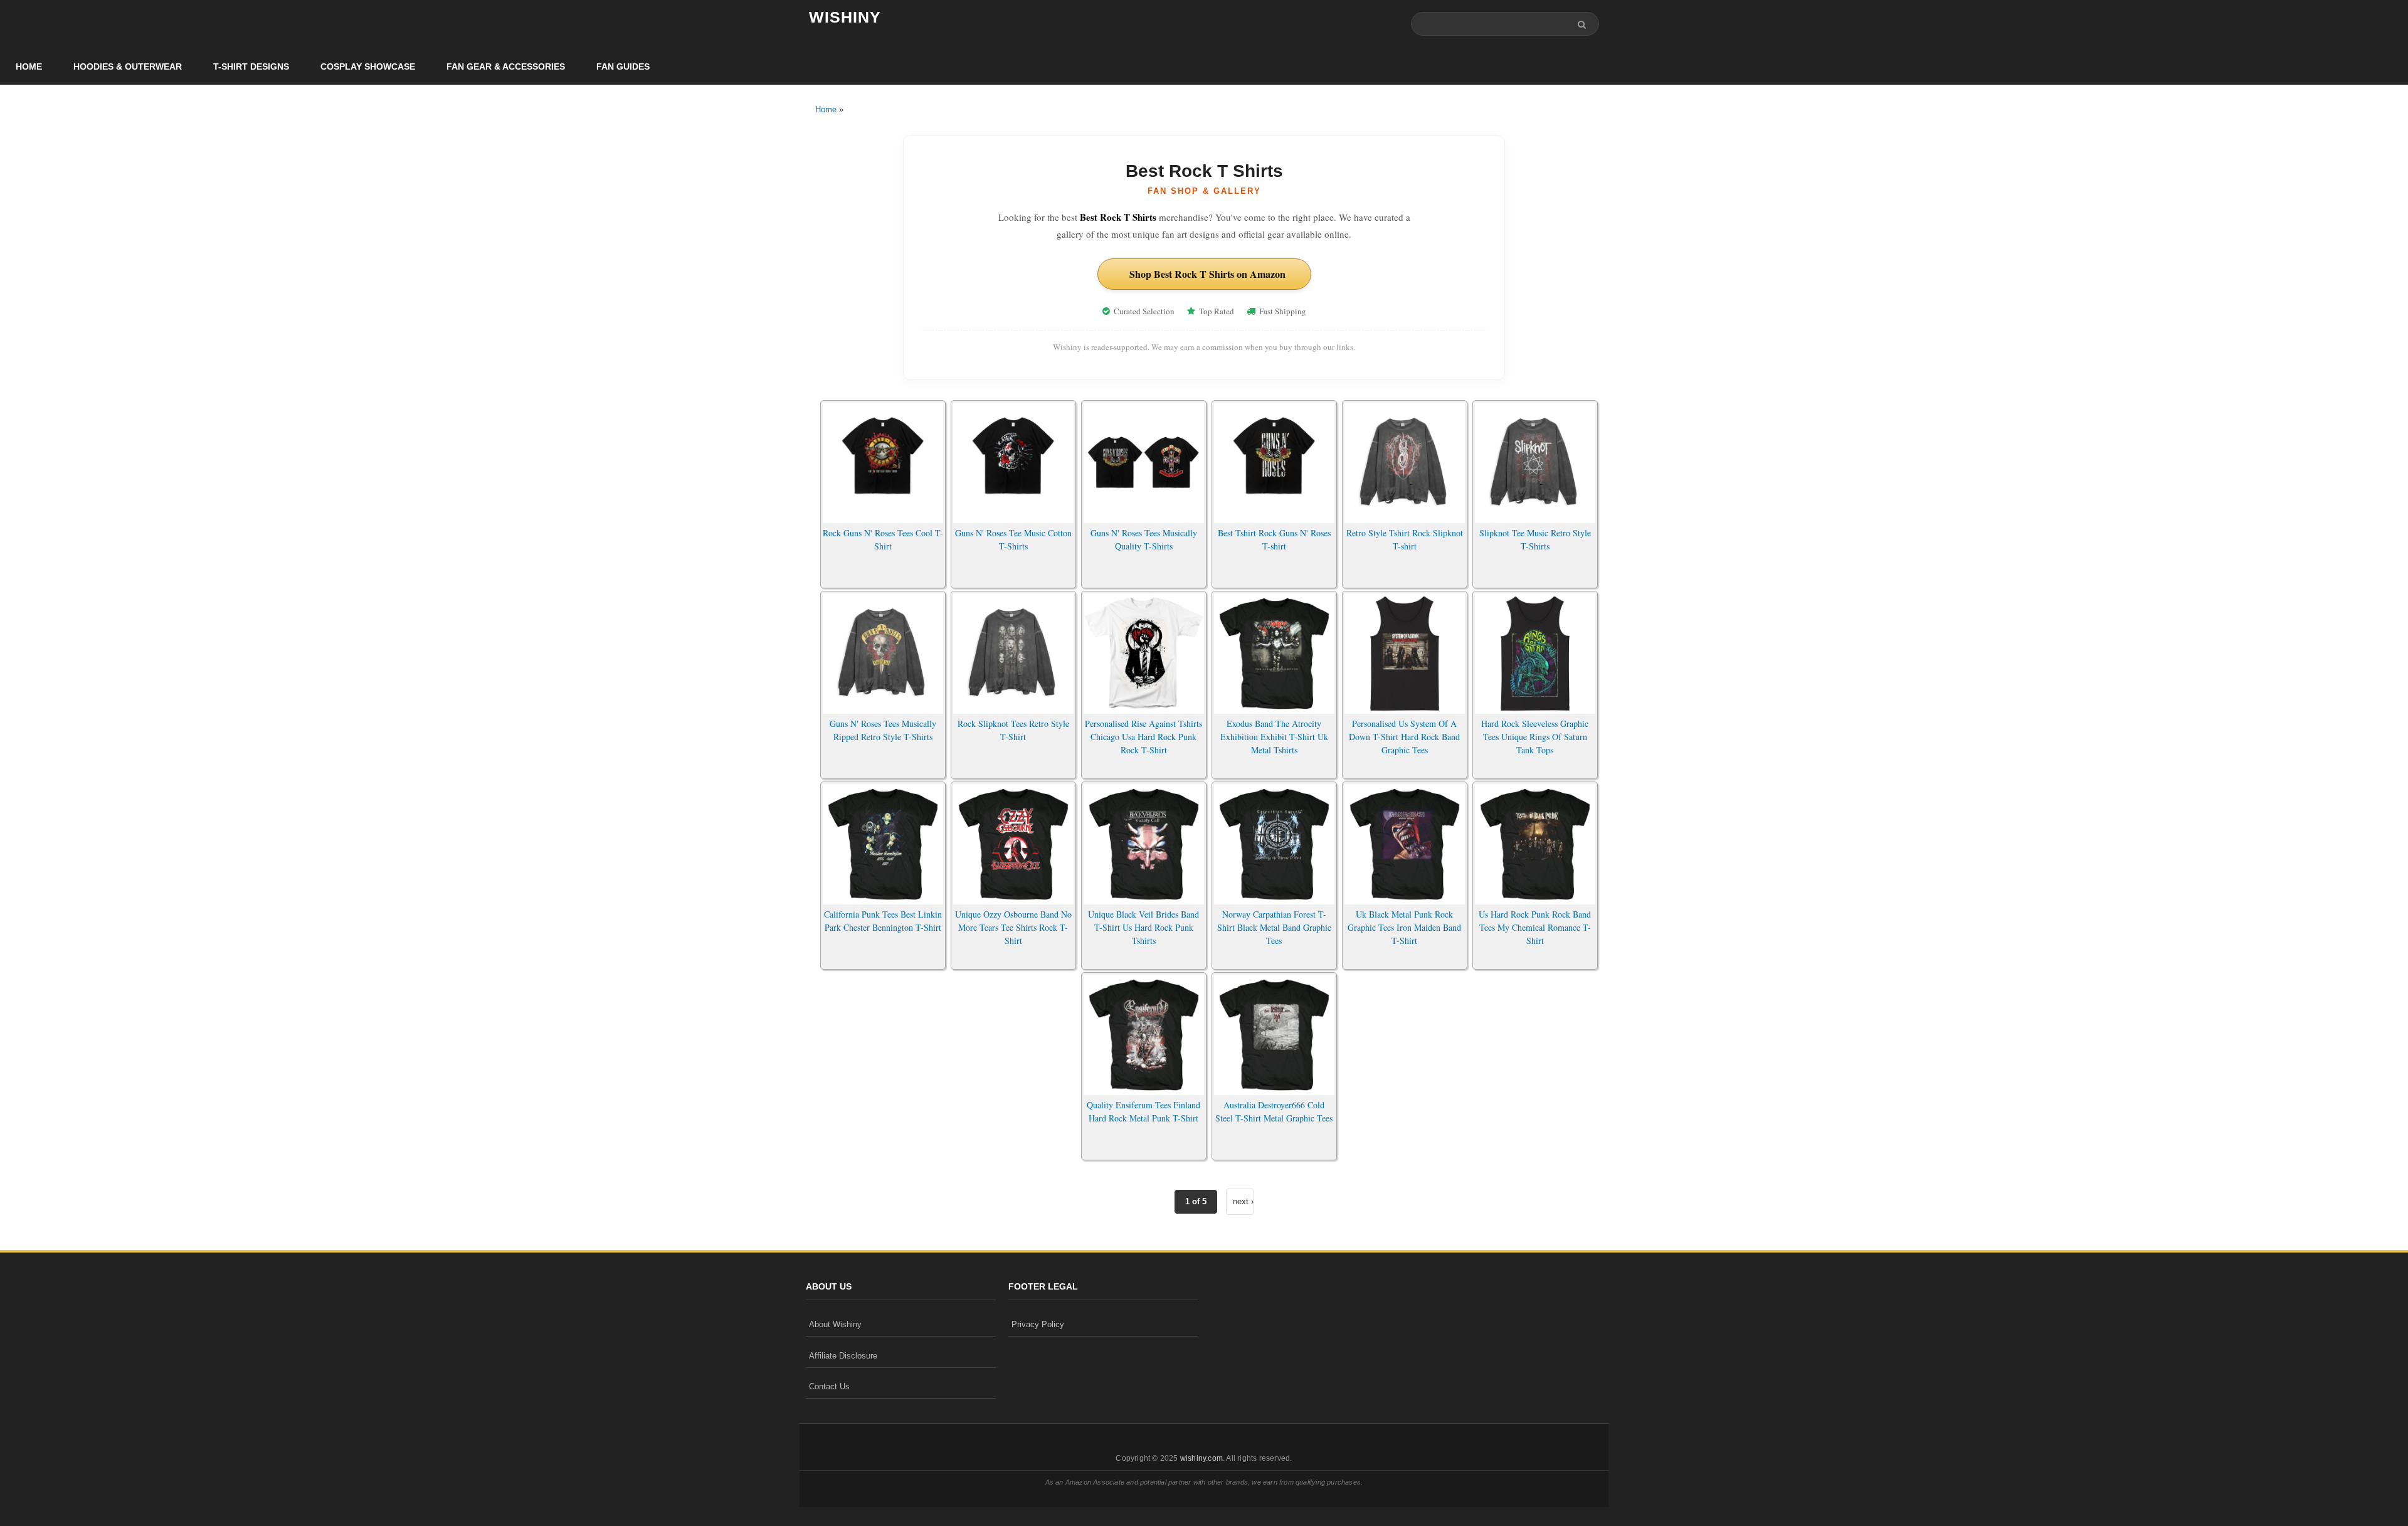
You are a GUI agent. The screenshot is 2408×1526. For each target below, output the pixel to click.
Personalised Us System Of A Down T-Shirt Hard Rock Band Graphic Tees (1404, 737)
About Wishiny (835, 1324)
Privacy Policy (1038, 1324)
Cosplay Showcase (368, 66)
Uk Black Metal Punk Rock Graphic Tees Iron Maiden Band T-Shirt (1404, 927)
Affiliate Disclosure (843, 1356)
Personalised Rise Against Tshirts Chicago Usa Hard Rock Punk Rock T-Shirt (1143, 737)
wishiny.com (1201, 1458)
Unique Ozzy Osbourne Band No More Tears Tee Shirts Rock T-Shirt (1013, 927)
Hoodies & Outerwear (128, 66)
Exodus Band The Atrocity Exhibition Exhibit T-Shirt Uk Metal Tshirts (1274, 737)
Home (29, 66)
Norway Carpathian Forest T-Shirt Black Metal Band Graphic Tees (1274, 927)
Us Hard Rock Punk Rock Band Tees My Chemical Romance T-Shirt (1535, 927)
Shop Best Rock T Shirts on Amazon (1207, 274)
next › (1243, 1201)
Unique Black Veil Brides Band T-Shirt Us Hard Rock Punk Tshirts (1143, 927)
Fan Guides (623, 66)
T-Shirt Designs (251, 66)
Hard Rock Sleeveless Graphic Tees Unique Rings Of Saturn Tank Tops (1535, 737)
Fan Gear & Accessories (506, 66)
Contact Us (829, 1386)
